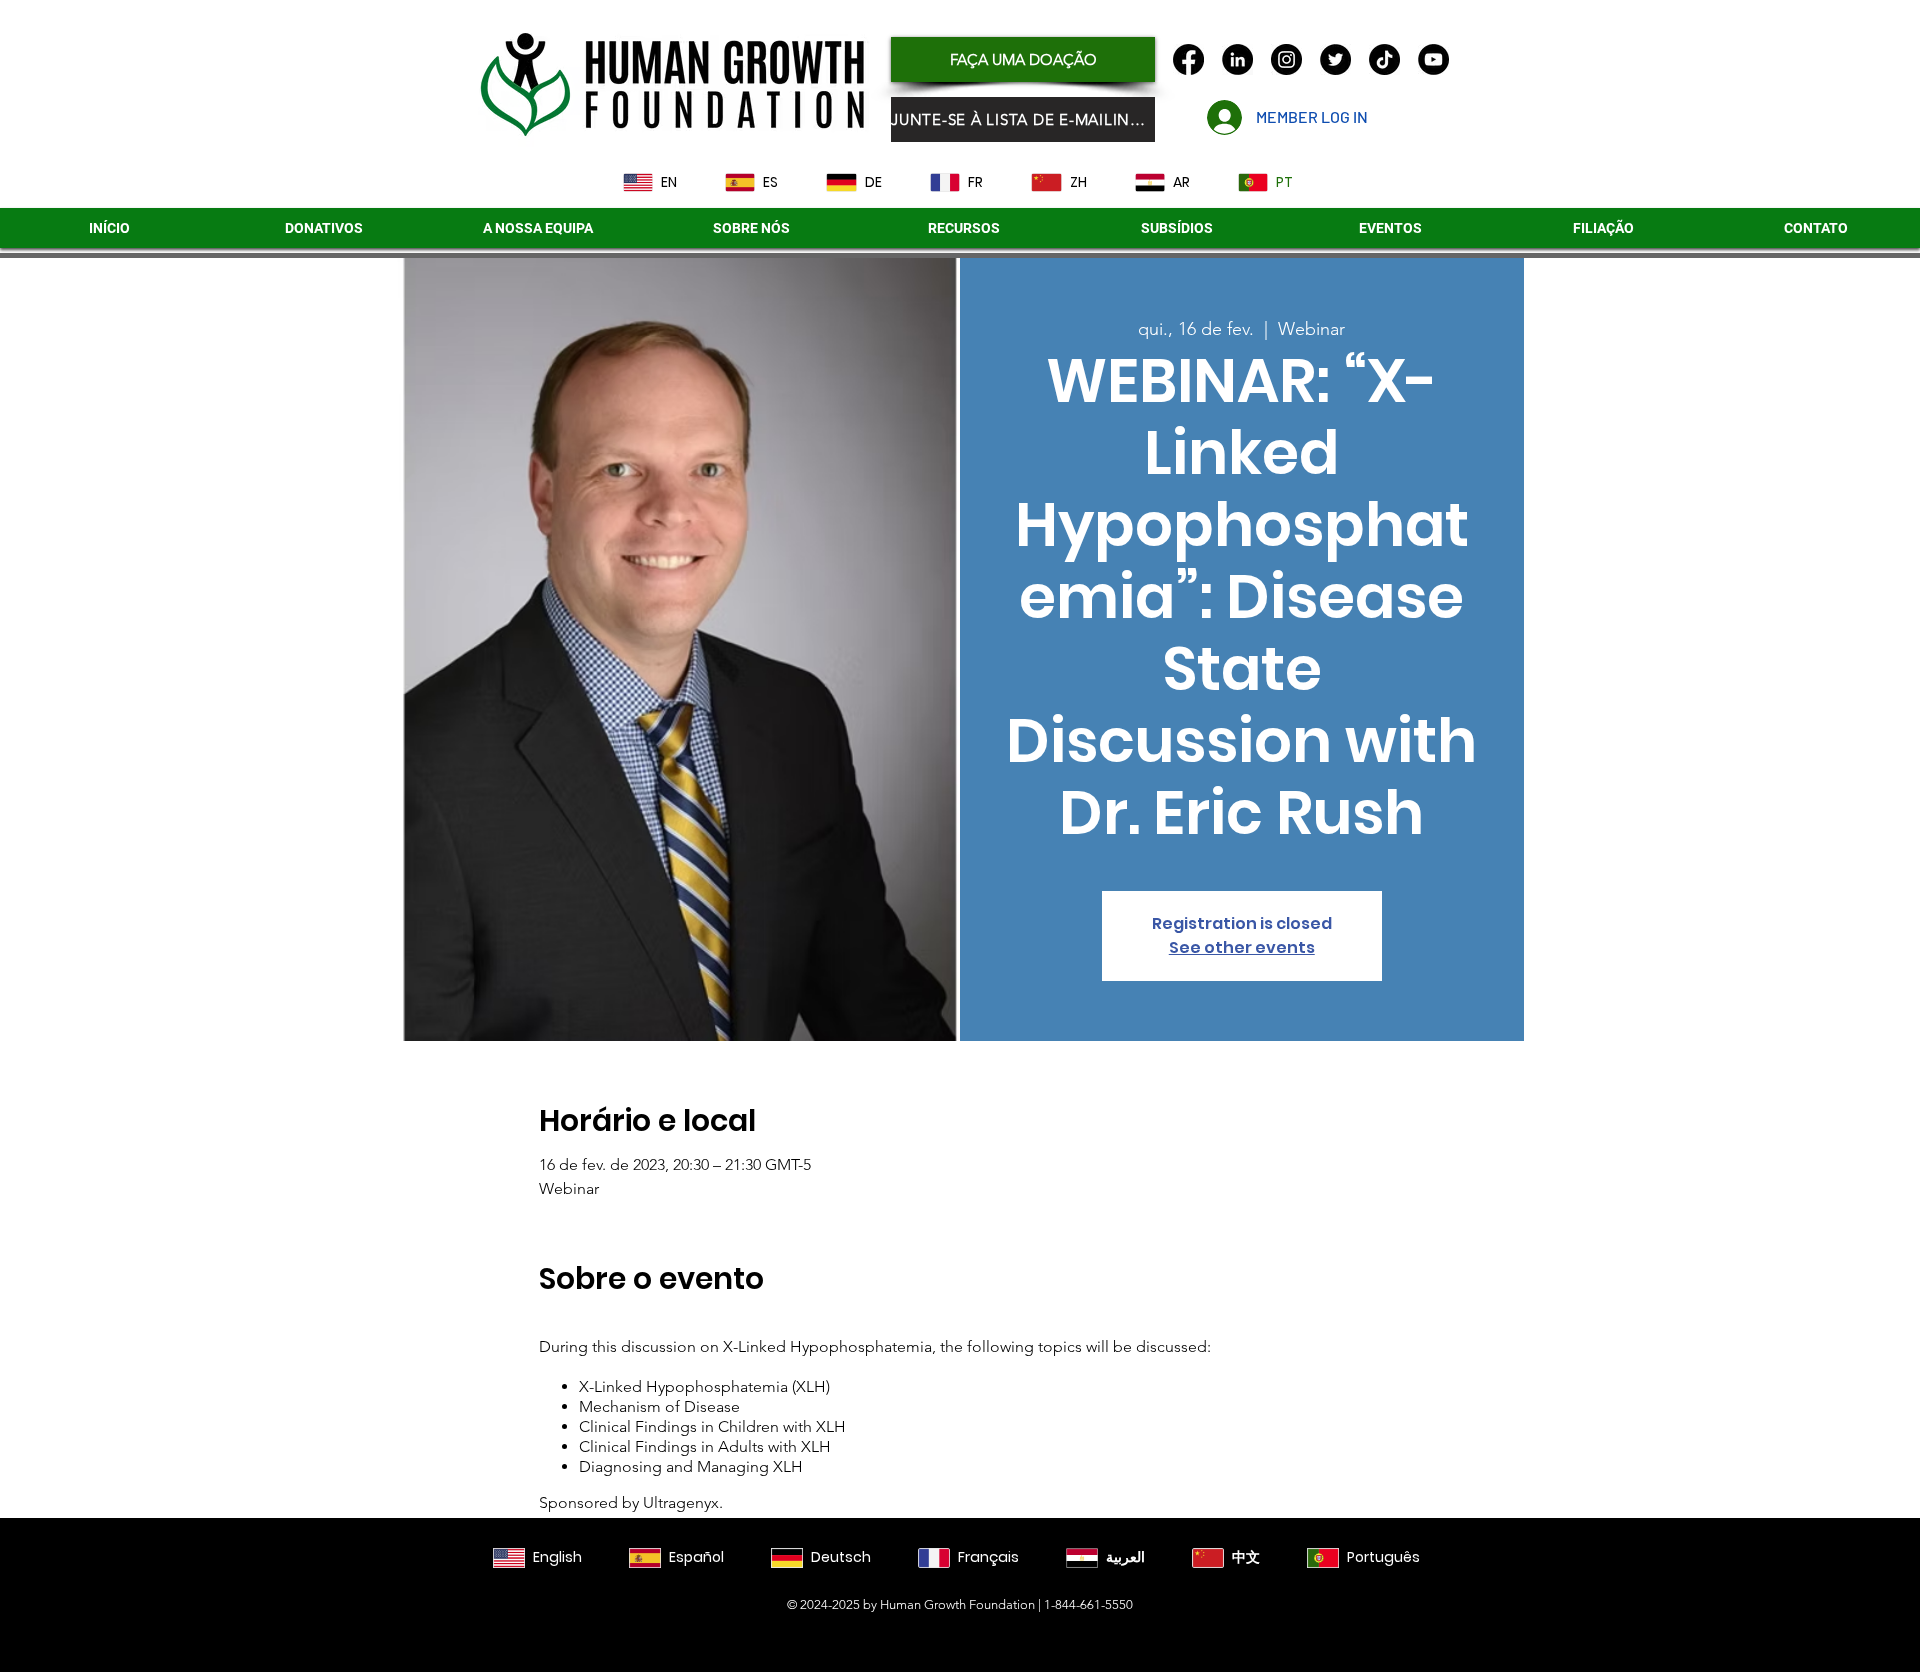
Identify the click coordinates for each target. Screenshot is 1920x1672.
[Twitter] (1335, 59)
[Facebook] (1188, 59)
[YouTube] (1433, 59)
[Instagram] (1286, 59)
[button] (1177, 228)
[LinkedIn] (1237, 59)
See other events (1242, 947)
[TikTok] (1384, 59)
